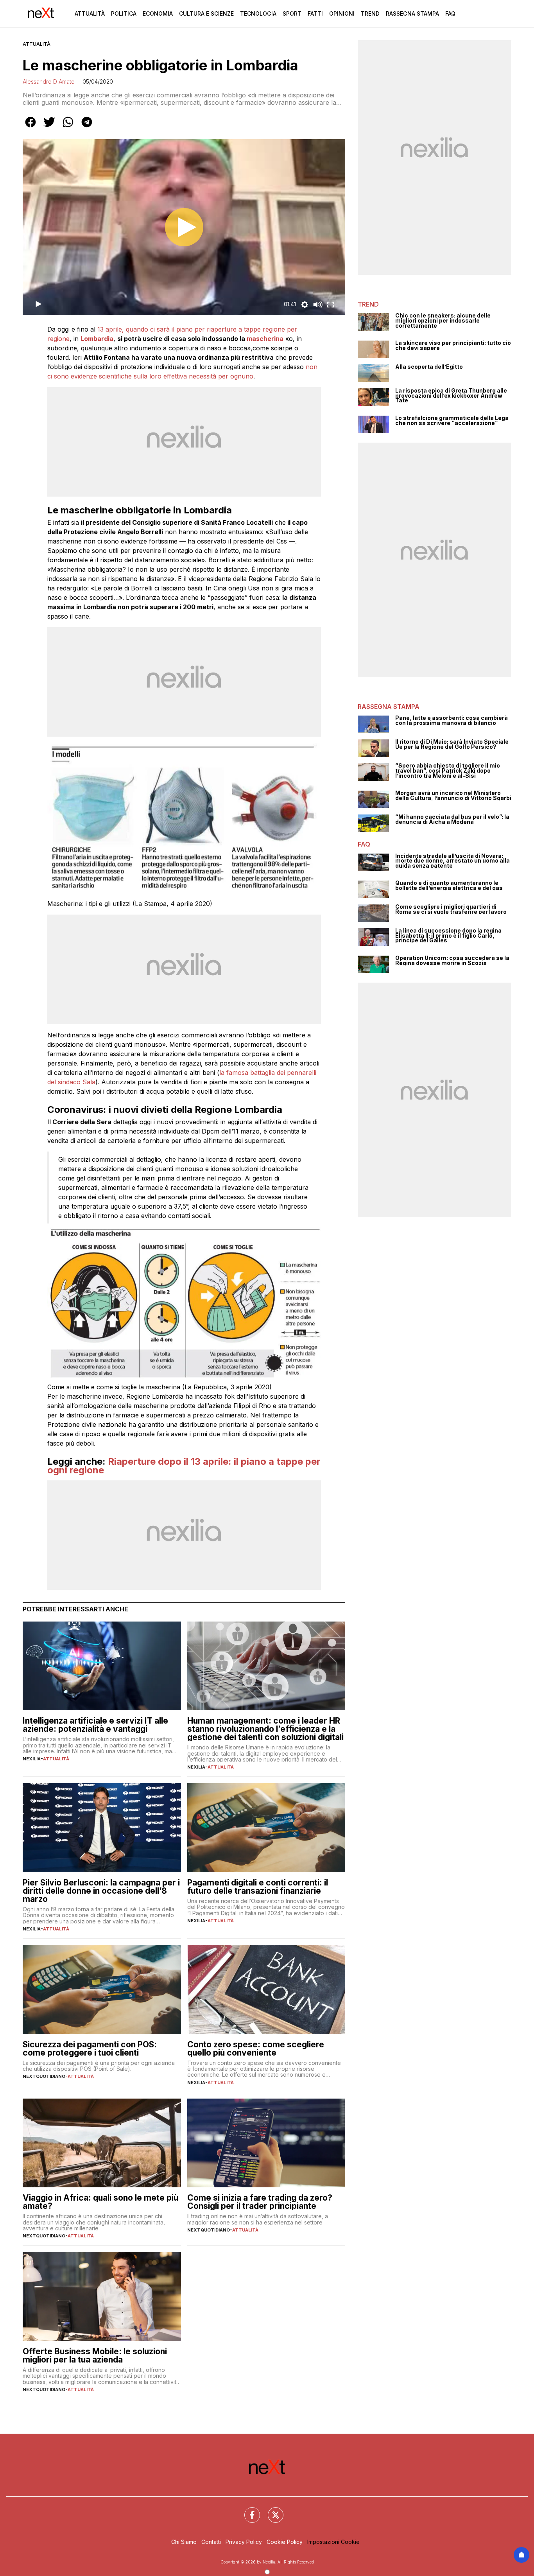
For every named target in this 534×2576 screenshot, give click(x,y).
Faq (450, 13)
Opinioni (342, 13)
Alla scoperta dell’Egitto (429, 367)
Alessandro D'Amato (49, 82)
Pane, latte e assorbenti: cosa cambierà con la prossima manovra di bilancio (452, 720)
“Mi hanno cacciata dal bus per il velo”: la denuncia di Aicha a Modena (452, 819)
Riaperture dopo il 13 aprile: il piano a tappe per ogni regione (184, 1466)
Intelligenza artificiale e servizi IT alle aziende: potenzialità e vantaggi (95, 1725)
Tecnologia (258, 13)
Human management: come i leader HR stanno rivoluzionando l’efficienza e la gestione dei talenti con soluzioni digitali (265, 1729)
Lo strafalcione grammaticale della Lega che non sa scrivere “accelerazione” (452, 421)
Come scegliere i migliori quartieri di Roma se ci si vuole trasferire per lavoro (451, 909)
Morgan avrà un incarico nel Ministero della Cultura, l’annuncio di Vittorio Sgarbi (453, 796)
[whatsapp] (68, 127)
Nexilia (32, 1759)
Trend (370, 13)
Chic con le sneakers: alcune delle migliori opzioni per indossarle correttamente (443, 321)
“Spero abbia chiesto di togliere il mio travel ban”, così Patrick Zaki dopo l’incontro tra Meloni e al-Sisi (448, 771)
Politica (124, 13)
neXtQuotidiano (44, 2076)
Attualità (90, 13)
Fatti (315, 13)
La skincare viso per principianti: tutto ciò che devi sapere (453, 345)
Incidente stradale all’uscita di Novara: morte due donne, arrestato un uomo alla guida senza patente (452, 861)
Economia (158, 13)
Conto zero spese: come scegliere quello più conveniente (256, 2049)
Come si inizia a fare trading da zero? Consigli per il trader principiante (260, 2202)
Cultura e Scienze (206, 13)
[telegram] (87, 127)
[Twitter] (271, 2510)
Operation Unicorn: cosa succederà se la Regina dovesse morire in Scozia (452, 961)
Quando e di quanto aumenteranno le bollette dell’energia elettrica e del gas (449, 885)
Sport (292, 13)
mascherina (265, 339)
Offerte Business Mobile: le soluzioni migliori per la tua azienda (95, 2355)
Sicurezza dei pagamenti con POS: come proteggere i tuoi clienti (90, 2049)
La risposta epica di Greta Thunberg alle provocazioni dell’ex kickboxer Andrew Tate (451, 396)
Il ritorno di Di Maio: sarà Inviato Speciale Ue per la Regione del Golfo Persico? (452, 744)
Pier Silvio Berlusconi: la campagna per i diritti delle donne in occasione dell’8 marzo (101, 1891)
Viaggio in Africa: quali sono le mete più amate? (100, 2202)
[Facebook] (247, 2510)
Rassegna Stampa (412, 13)
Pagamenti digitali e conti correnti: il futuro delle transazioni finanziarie (258, 1887)
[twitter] (49, 127)
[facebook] (30, 127)
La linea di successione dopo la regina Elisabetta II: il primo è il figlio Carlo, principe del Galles (448, 936)
